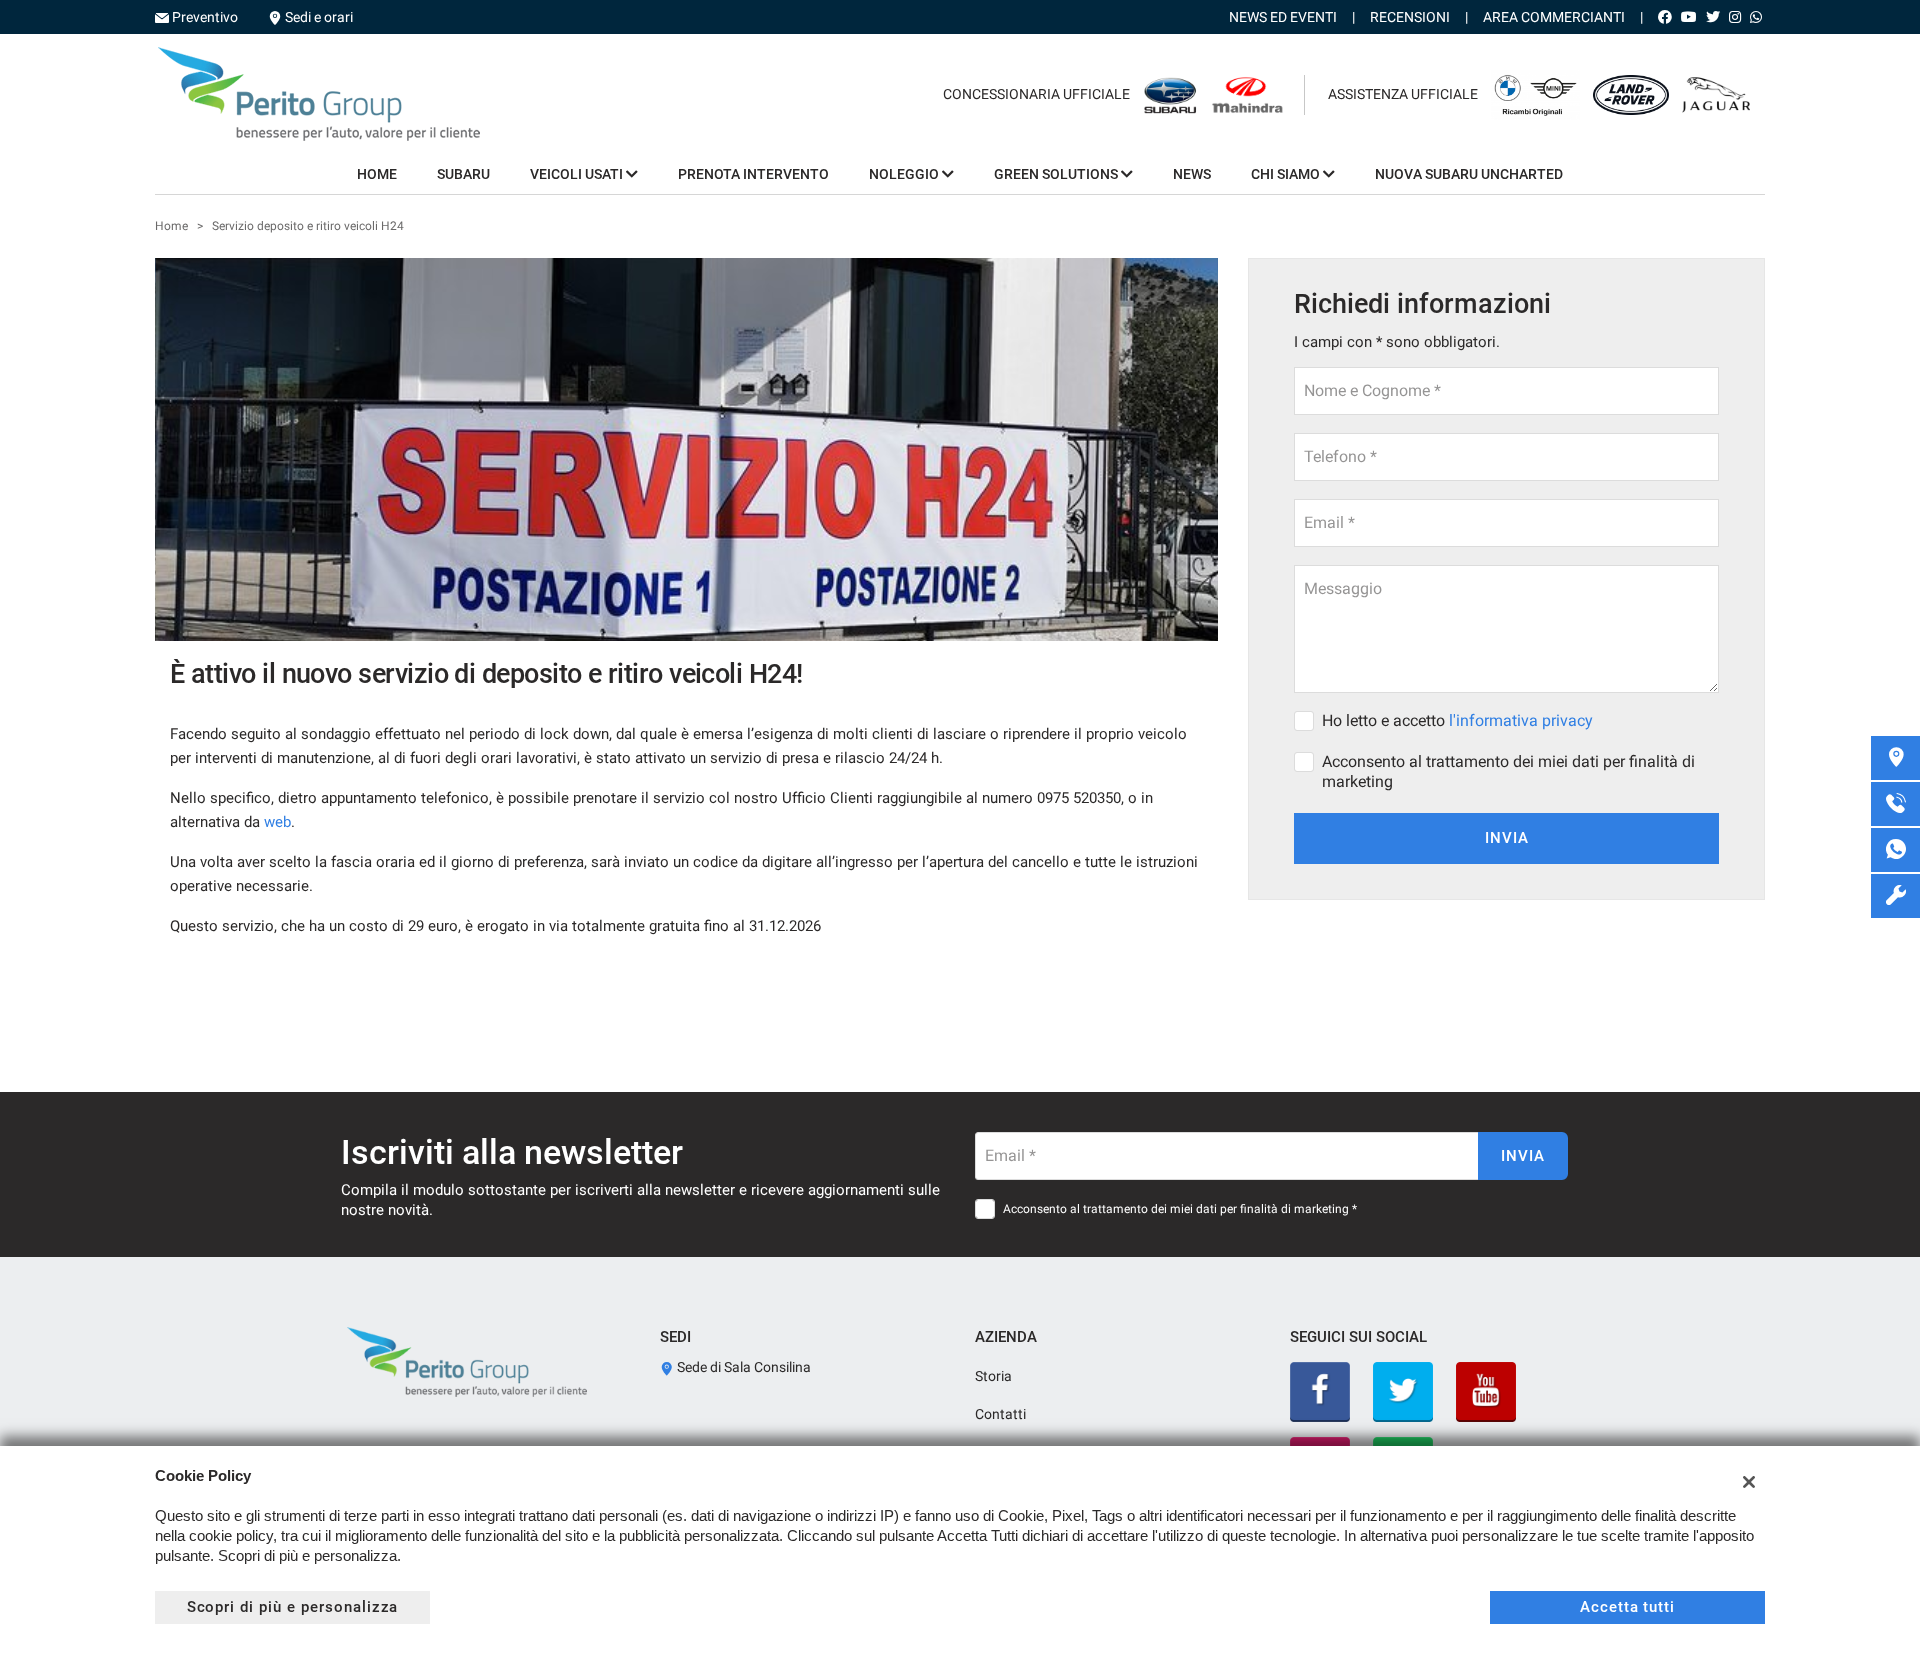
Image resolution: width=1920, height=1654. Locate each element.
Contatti (1000, 1414)
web (277, 822)
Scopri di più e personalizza (293, 1607)
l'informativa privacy (1521, 720)
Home (377, 174)
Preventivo (205, 17)
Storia (993, 1376)
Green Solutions (1057, 174)
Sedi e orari (319, 17)
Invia (1507, 838)
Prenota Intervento (753, 174)
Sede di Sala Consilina (742, 1367)
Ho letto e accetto (1457, 720)
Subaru (463, 174)
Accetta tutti (1627, 1607)
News (1192, 174)
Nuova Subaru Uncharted (1469, 174)
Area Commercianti (1554, 17)
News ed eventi (1283, 17)
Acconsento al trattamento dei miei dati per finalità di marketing (1508, 771)
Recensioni (1410, 17)
